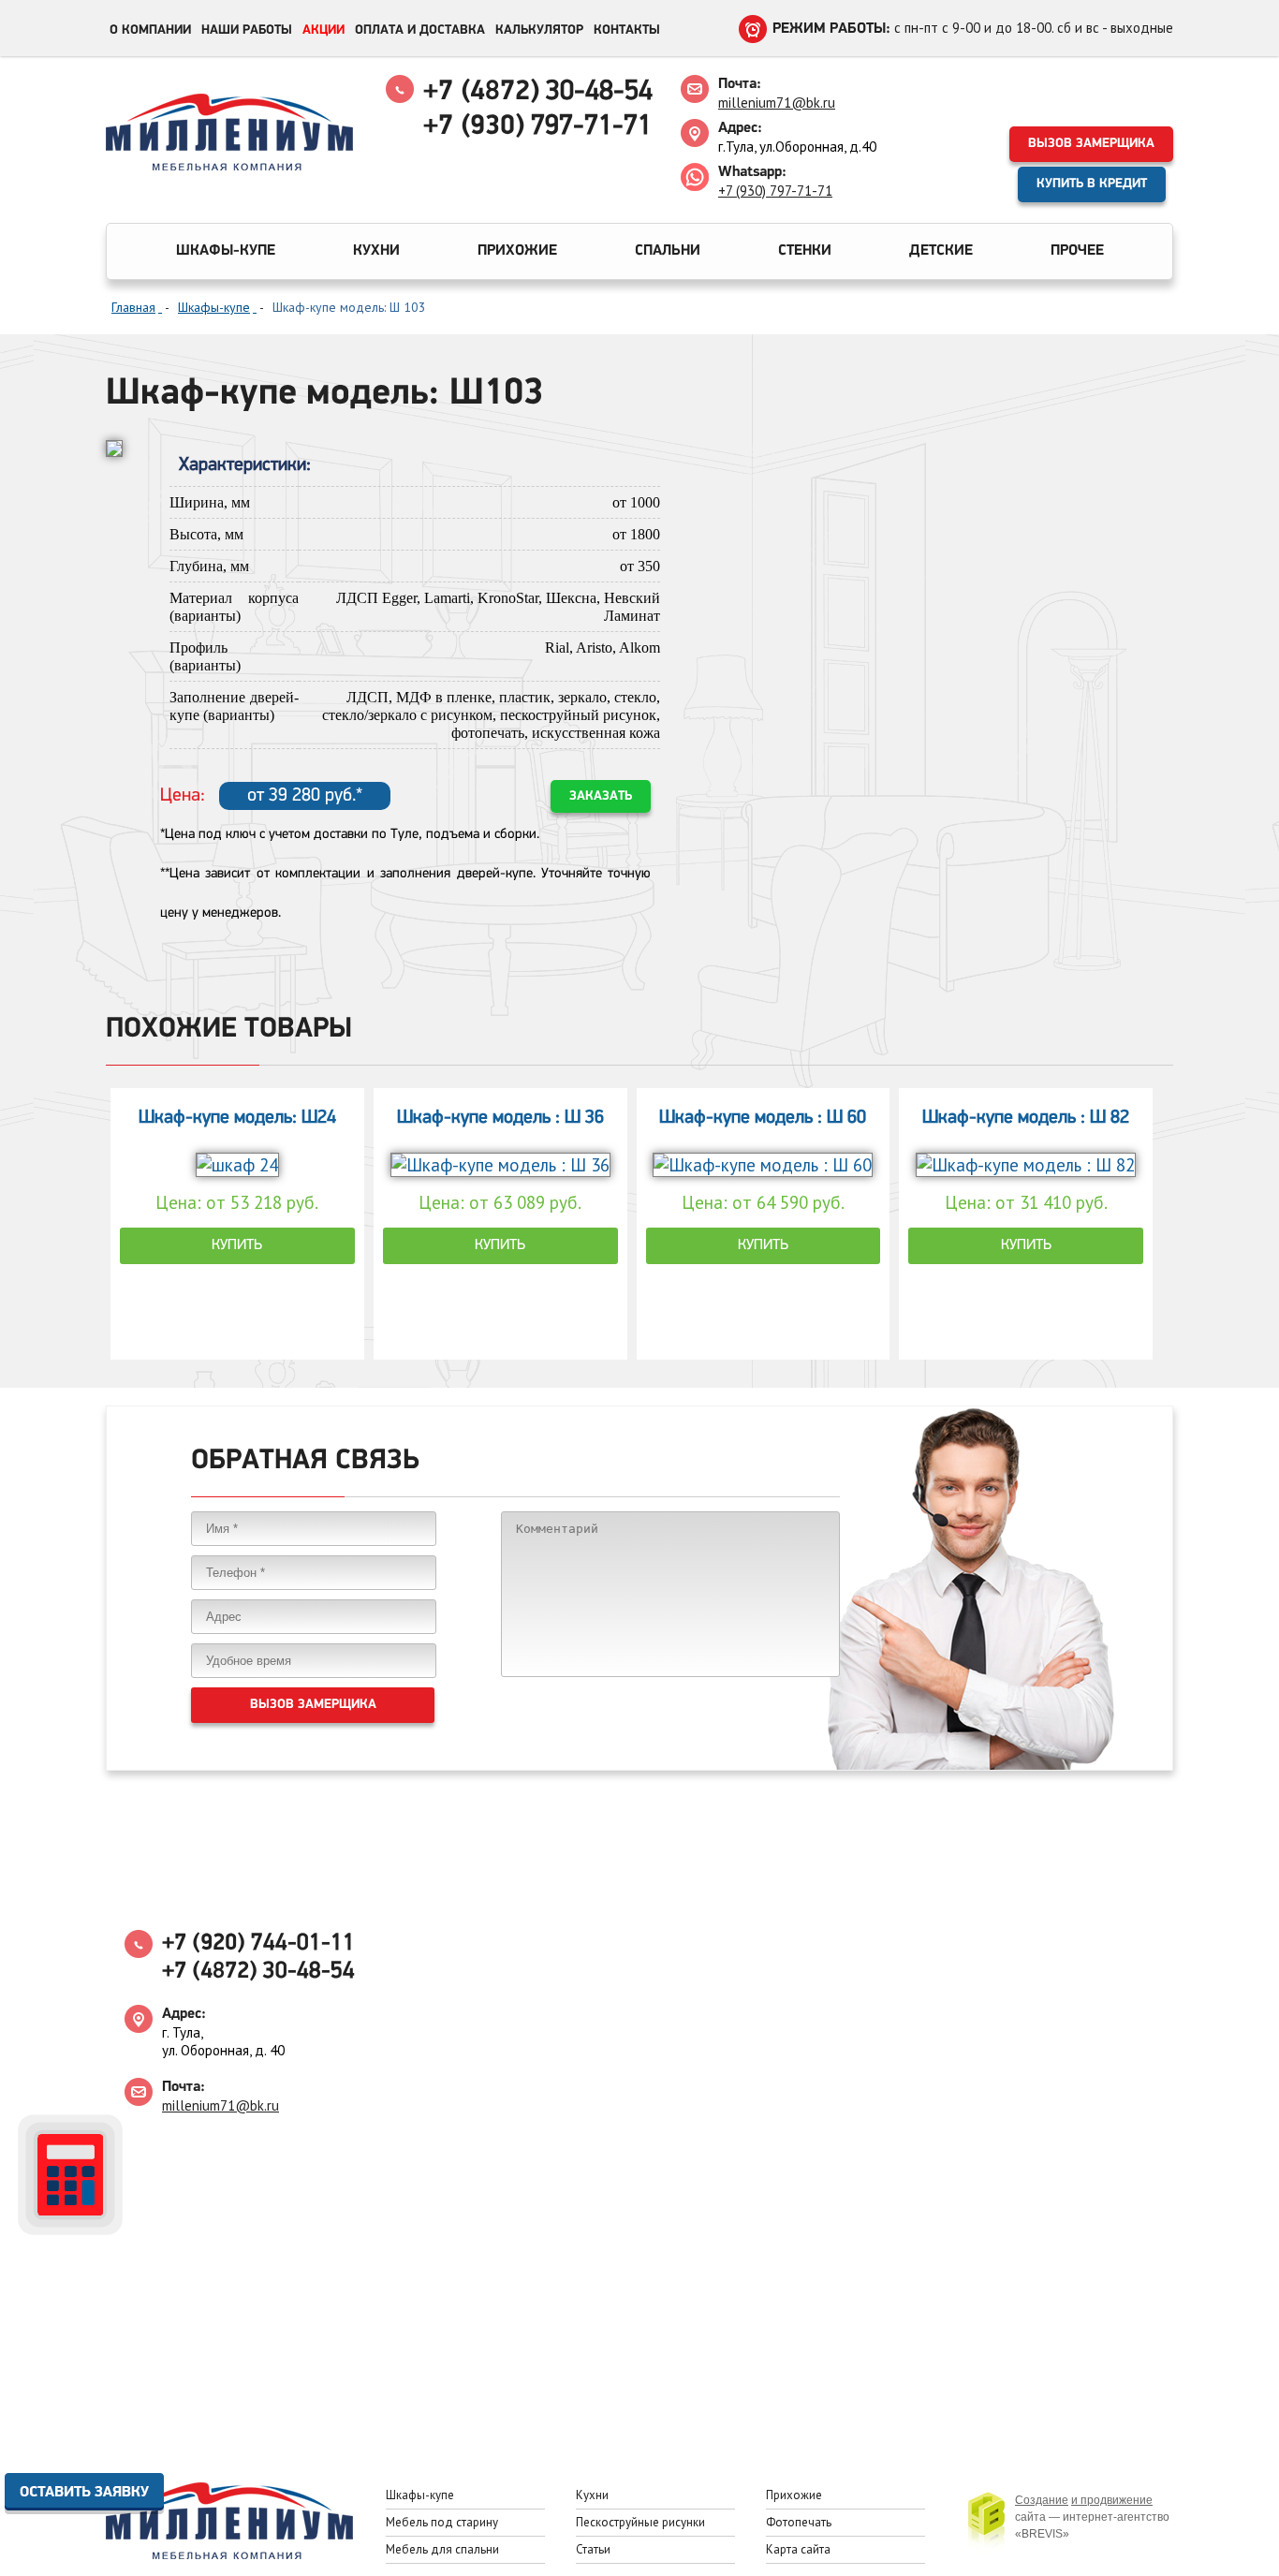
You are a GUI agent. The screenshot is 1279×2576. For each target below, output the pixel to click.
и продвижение (1112, 2500)
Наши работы (247, 30)
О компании (150, 30)
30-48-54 (538, 92)
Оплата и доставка (420, 30)
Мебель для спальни (442, 2549)
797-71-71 (537, 127)
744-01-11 (258, 1943)
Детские (941, 251)
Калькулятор (539, 30)
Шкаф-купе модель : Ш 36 (500, 1118)
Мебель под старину (442, 2522)
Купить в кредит (1092, 184)
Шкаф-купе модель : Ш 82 (1026, 1118)
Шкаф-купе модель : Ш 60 (763, 1118)
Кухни (376, 251)
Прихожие (517, 251)
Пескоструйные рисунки (640, 2522)
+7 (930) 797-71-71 (775, 191)
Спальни (668, 251)
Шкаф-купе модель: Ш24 (237, 1118)
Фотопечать (799, 2522)
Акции (323, 30)
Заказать (601, 796)
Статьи (593, 2549)
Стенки (805, 251)
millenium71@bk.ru (777, 103)
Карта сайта (798, 2549)
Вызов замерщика (1091, 144)
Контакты (627, 30)
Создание (1042, 2500)
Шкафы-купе (226, 251)
